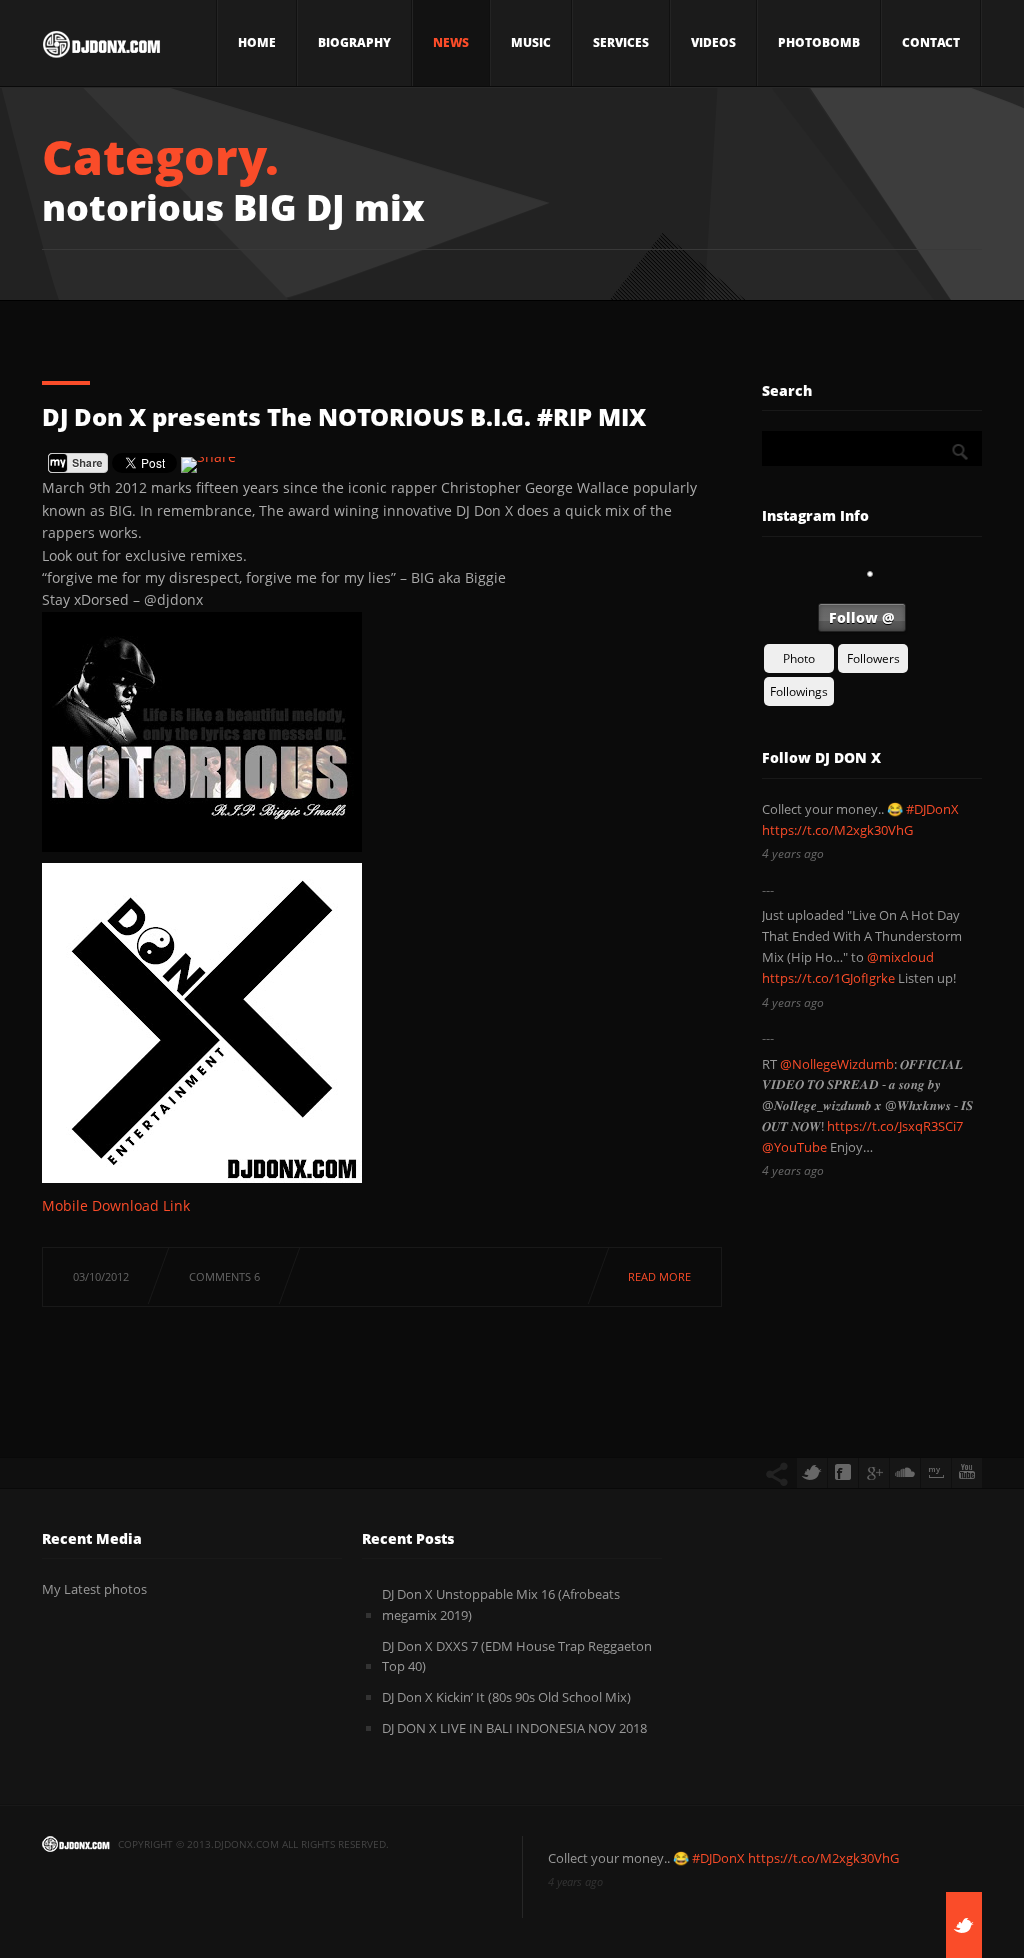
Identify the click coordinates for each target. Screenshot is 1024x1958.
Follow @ (862, 617)
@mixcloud (900, 957)
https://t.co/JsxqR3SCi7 (895, 1126)
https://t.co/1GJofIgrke (828, 978)
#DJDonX (932, 809)
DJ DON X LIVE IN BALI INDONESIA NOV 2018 (514, 1728)
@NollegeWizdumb (837, 1064)
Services (621, 42)
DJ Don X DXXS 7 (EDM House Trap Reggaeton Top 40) (517, 1656)
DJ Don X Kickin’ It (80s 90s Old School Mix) (506, 1697)
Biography (354, 42)
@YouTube (794, 1147)
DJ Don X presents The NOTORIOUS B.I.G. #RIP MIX (344, 416)
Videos (713, 42)
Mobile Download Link (116, 1205)
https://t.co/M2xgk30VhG (837, 830)
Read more (659, 1276)
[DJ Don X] (101, 49)
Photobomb (819, 42)
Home (257, 42)
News (451, 42)
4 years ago (793, 853)
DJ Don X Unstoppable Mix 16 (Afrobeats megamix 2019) (501, 1604)
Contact (931, 42)
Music (531, 42)
